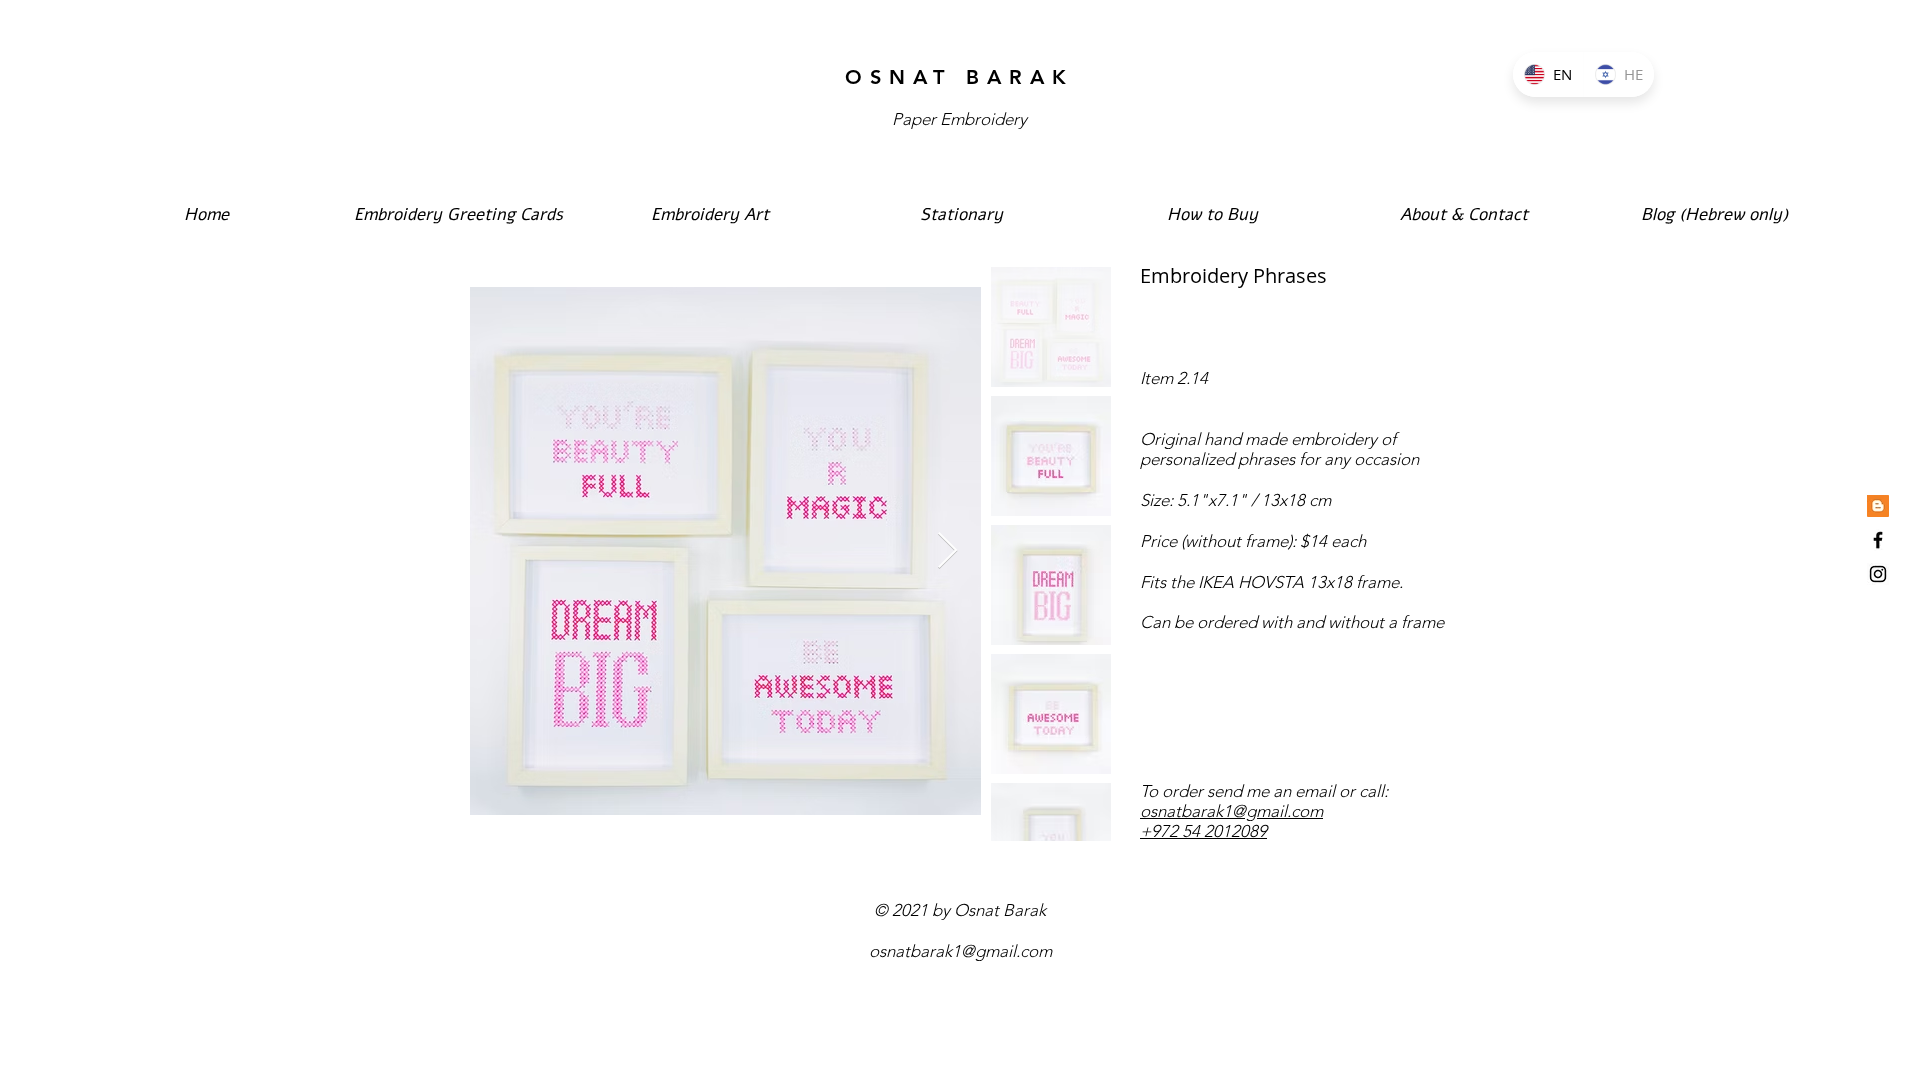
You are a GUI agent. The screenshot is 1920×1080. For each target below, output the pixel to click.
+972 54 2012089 (1203, 831)
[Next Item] (947, 551)
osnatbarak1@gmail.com (1231, 811)
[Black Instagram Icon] (1878, 574)
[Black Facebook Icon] (1878, 540)
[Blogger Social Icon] (1878, 506)
